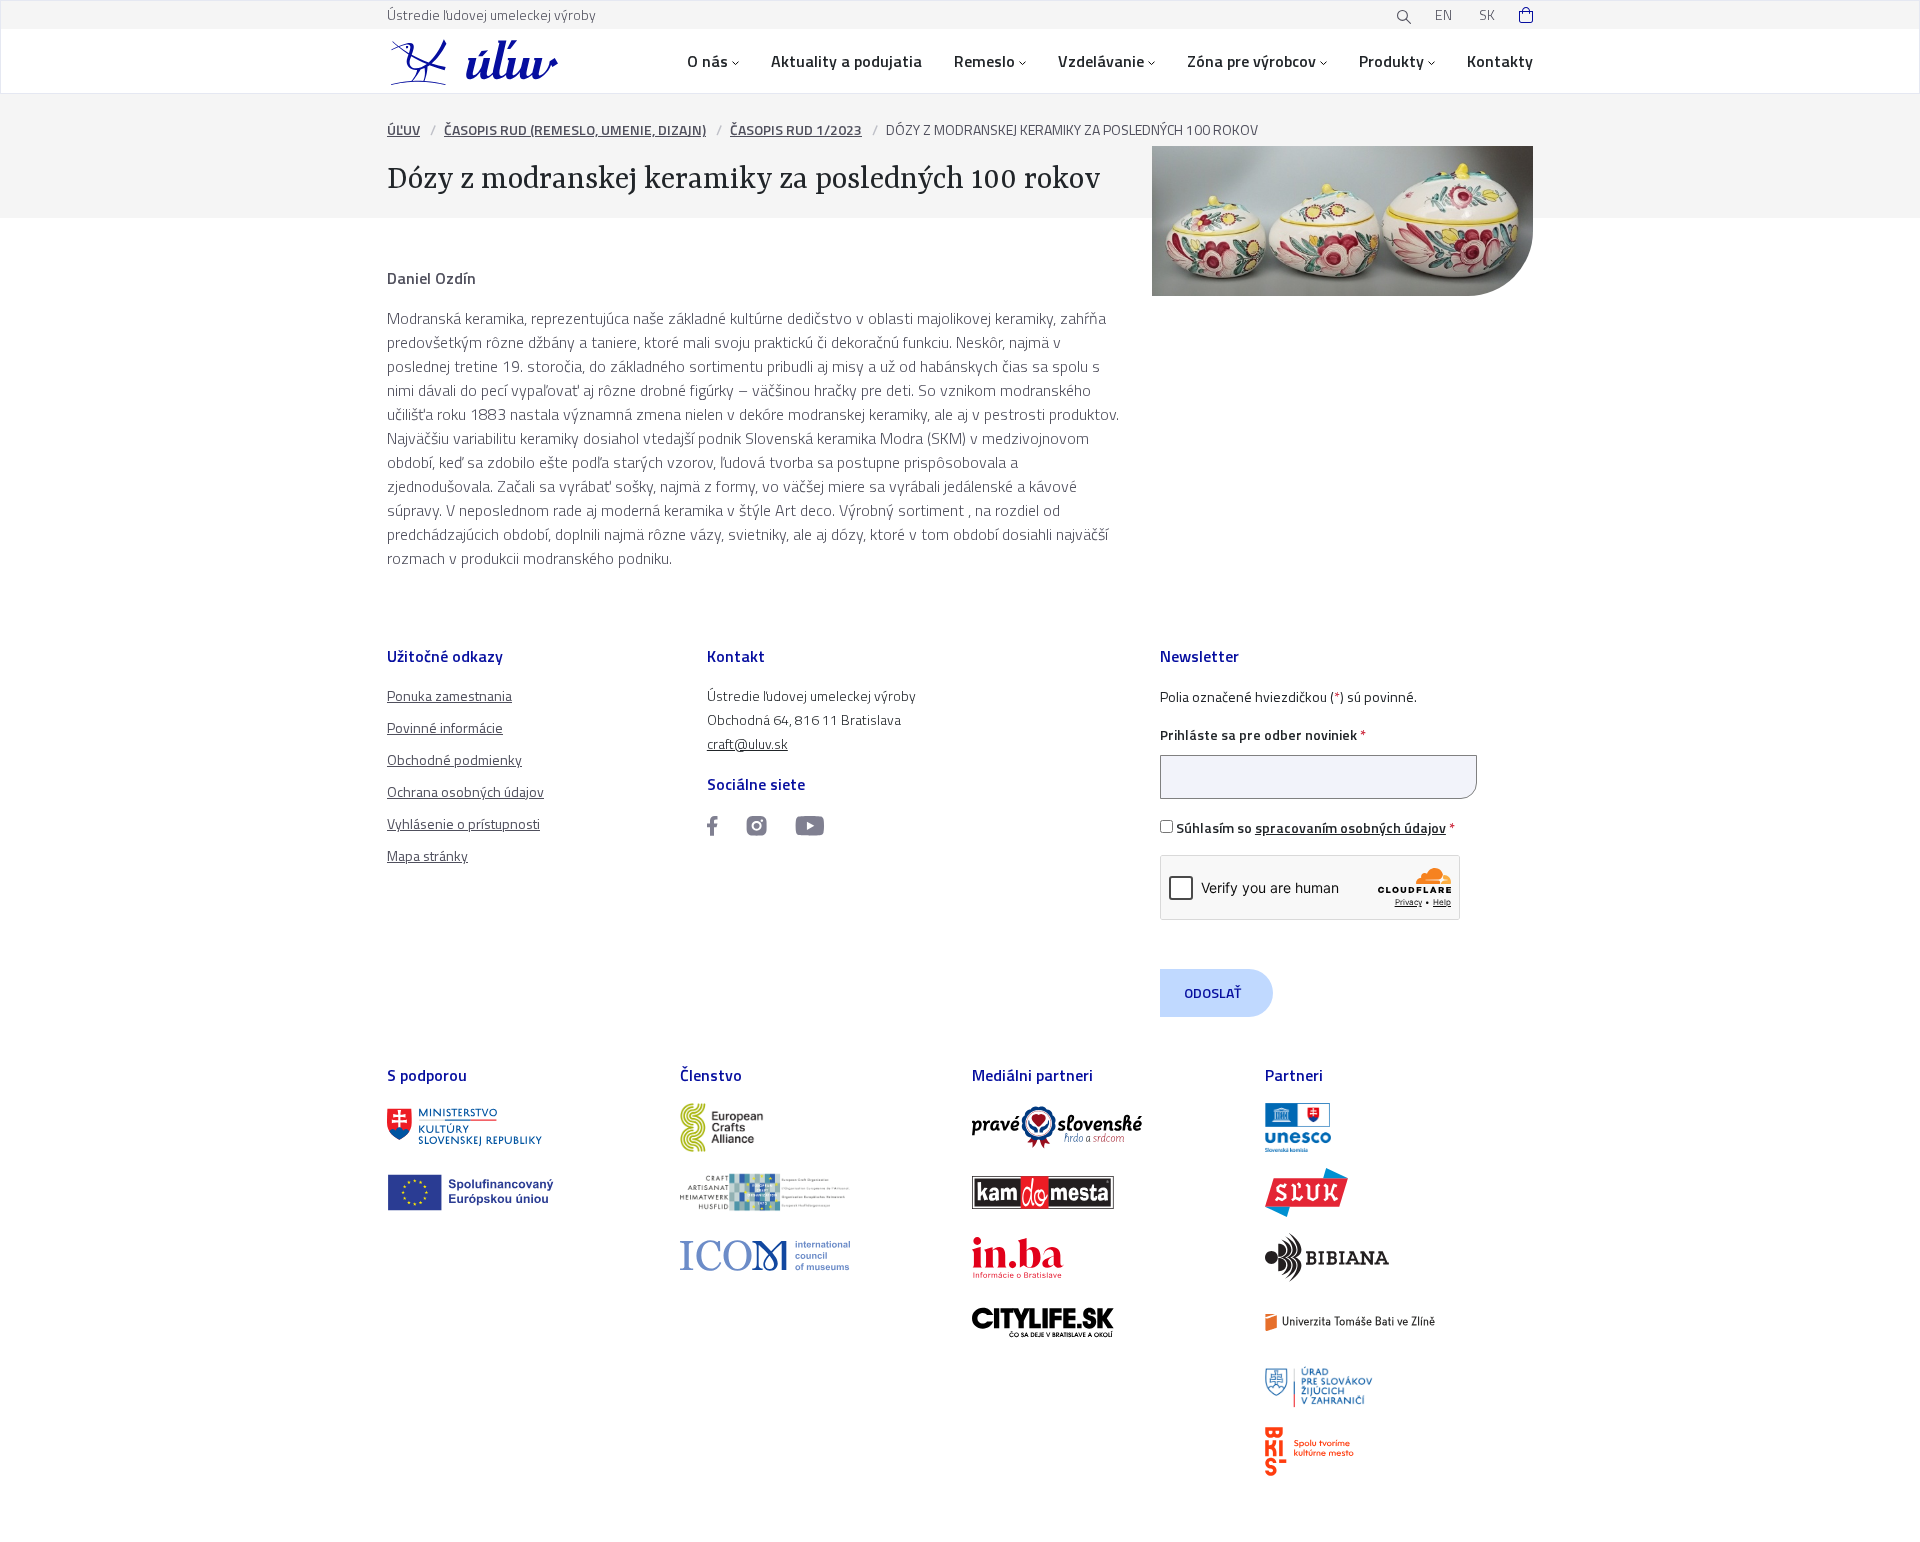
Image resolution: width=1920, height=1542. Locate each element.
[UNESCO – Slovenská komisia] (1399, 1127)
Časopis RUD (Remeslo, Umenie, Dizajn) (575, 129)
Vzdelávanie (1101, 61)
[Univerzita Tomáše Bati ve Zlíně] (1399, 1322)
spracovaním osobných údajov (1350, 827)
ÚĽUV (403, 129)
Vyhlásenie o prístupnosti (463, 823)
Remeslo (984, 61)
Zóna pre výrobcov (1251, 61)
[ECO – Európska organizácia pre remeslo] (814, 1192)
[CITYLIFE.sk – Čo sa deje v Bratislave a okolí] (1106, 1322)
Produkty (1391, 61)
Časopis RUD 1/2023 (796, 129)
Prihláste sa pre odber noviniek (1263, 734)
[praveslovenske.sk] (1106, 1127)
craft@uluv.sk (747, 743)
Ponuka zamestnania (449, 695)
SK (1487, 14)
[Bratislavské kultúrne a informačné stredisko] (1399, 1451)
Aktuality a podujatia (846, 61)
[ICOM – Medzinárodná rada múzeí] (814, 1255)
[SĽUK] (1399, 1192)
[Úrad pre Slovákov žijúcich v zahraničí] (1399, 1387)
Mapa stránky (427, 855)
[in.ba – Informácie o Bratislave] (1106, 1257)
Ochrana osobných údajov (465, 791)
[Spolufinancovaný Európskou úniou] (521, 1192)
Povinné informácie (445, 727)
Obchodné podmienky (454, 759)
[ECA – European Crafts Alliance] (814, 1127)
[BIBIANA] (1399, 1257)
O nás (707, 61)
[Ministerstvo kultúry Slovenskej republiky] (521, 1127)
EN (1443, 14)
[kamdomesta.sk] (1106, 1192)
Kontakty (1500, 61)
